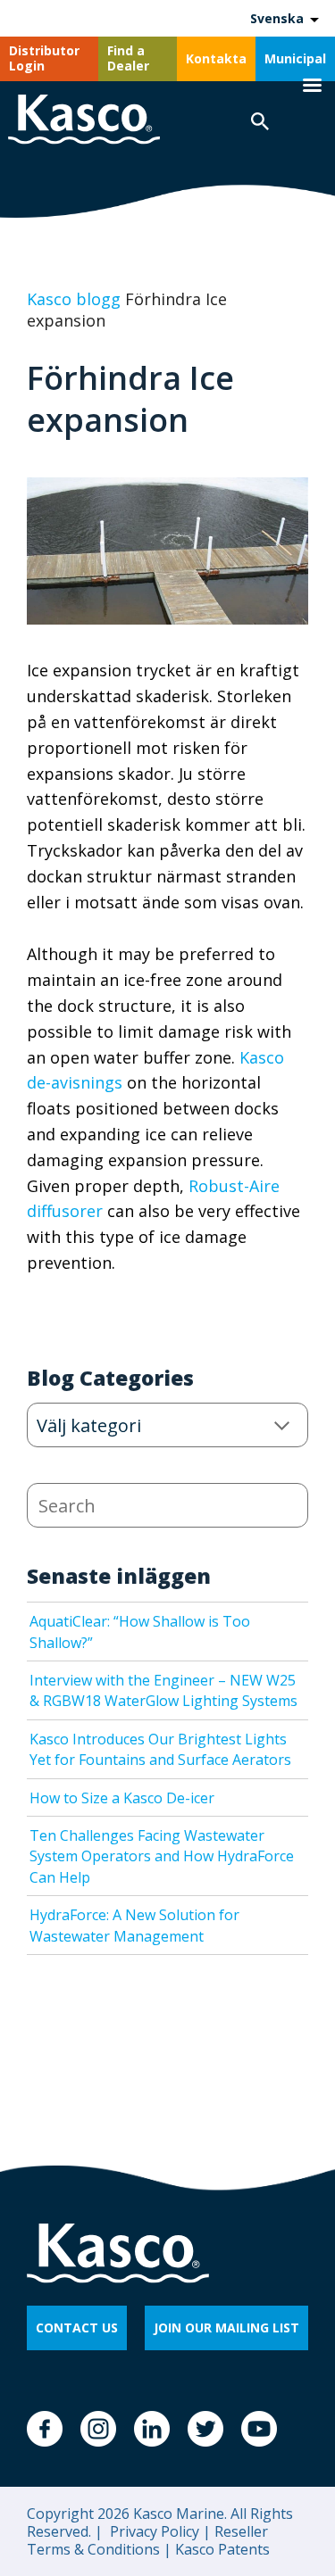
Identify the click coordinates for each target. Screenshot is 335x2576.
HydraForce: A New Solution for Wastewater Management (134, 1925)
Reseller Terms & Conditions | (147, 2540)
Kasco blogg (74, 299)
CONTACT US (77, 2328)
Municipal (295, 58)
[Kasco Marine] (84, 122)
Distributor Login (44, 58)
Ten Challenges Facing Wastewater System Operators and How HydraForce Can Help (162, 1856)
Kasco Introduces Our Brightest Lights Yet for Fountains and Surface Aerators (160, 1749)
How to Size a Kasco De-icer (122, 1798)
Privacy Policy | (159, 2531)
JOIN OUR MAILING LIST (226, 2328)
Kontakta (216, 58)
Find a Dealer (128, 58)
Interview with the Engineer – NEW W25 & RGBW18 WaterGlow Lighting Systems (163, 1690)
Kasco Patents (221, 2549)
